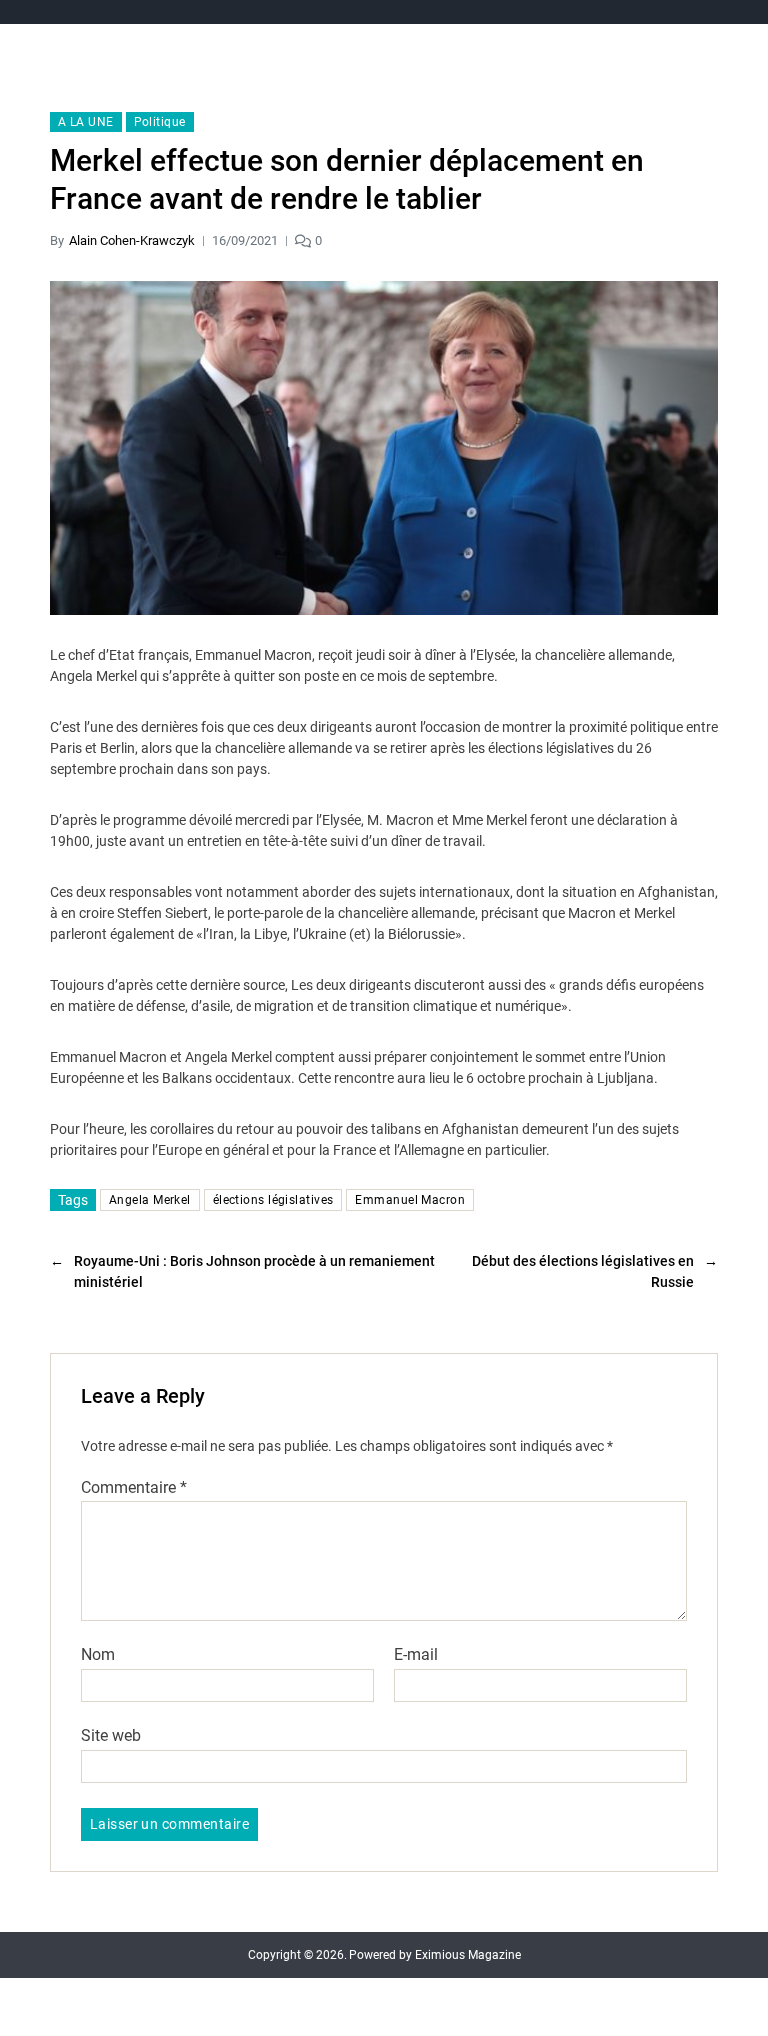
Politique (160, 122)
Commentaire (134, 1488)
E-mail (416, 1655)
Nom (98, 1655)
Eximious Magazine (468, 1955)
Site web (111, 1735)
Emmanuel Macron (410, 1200)
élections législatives (273, 1200)
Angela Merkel (150, 1200)
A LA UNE (86, 122)
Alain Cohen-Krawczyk (132, 240)
